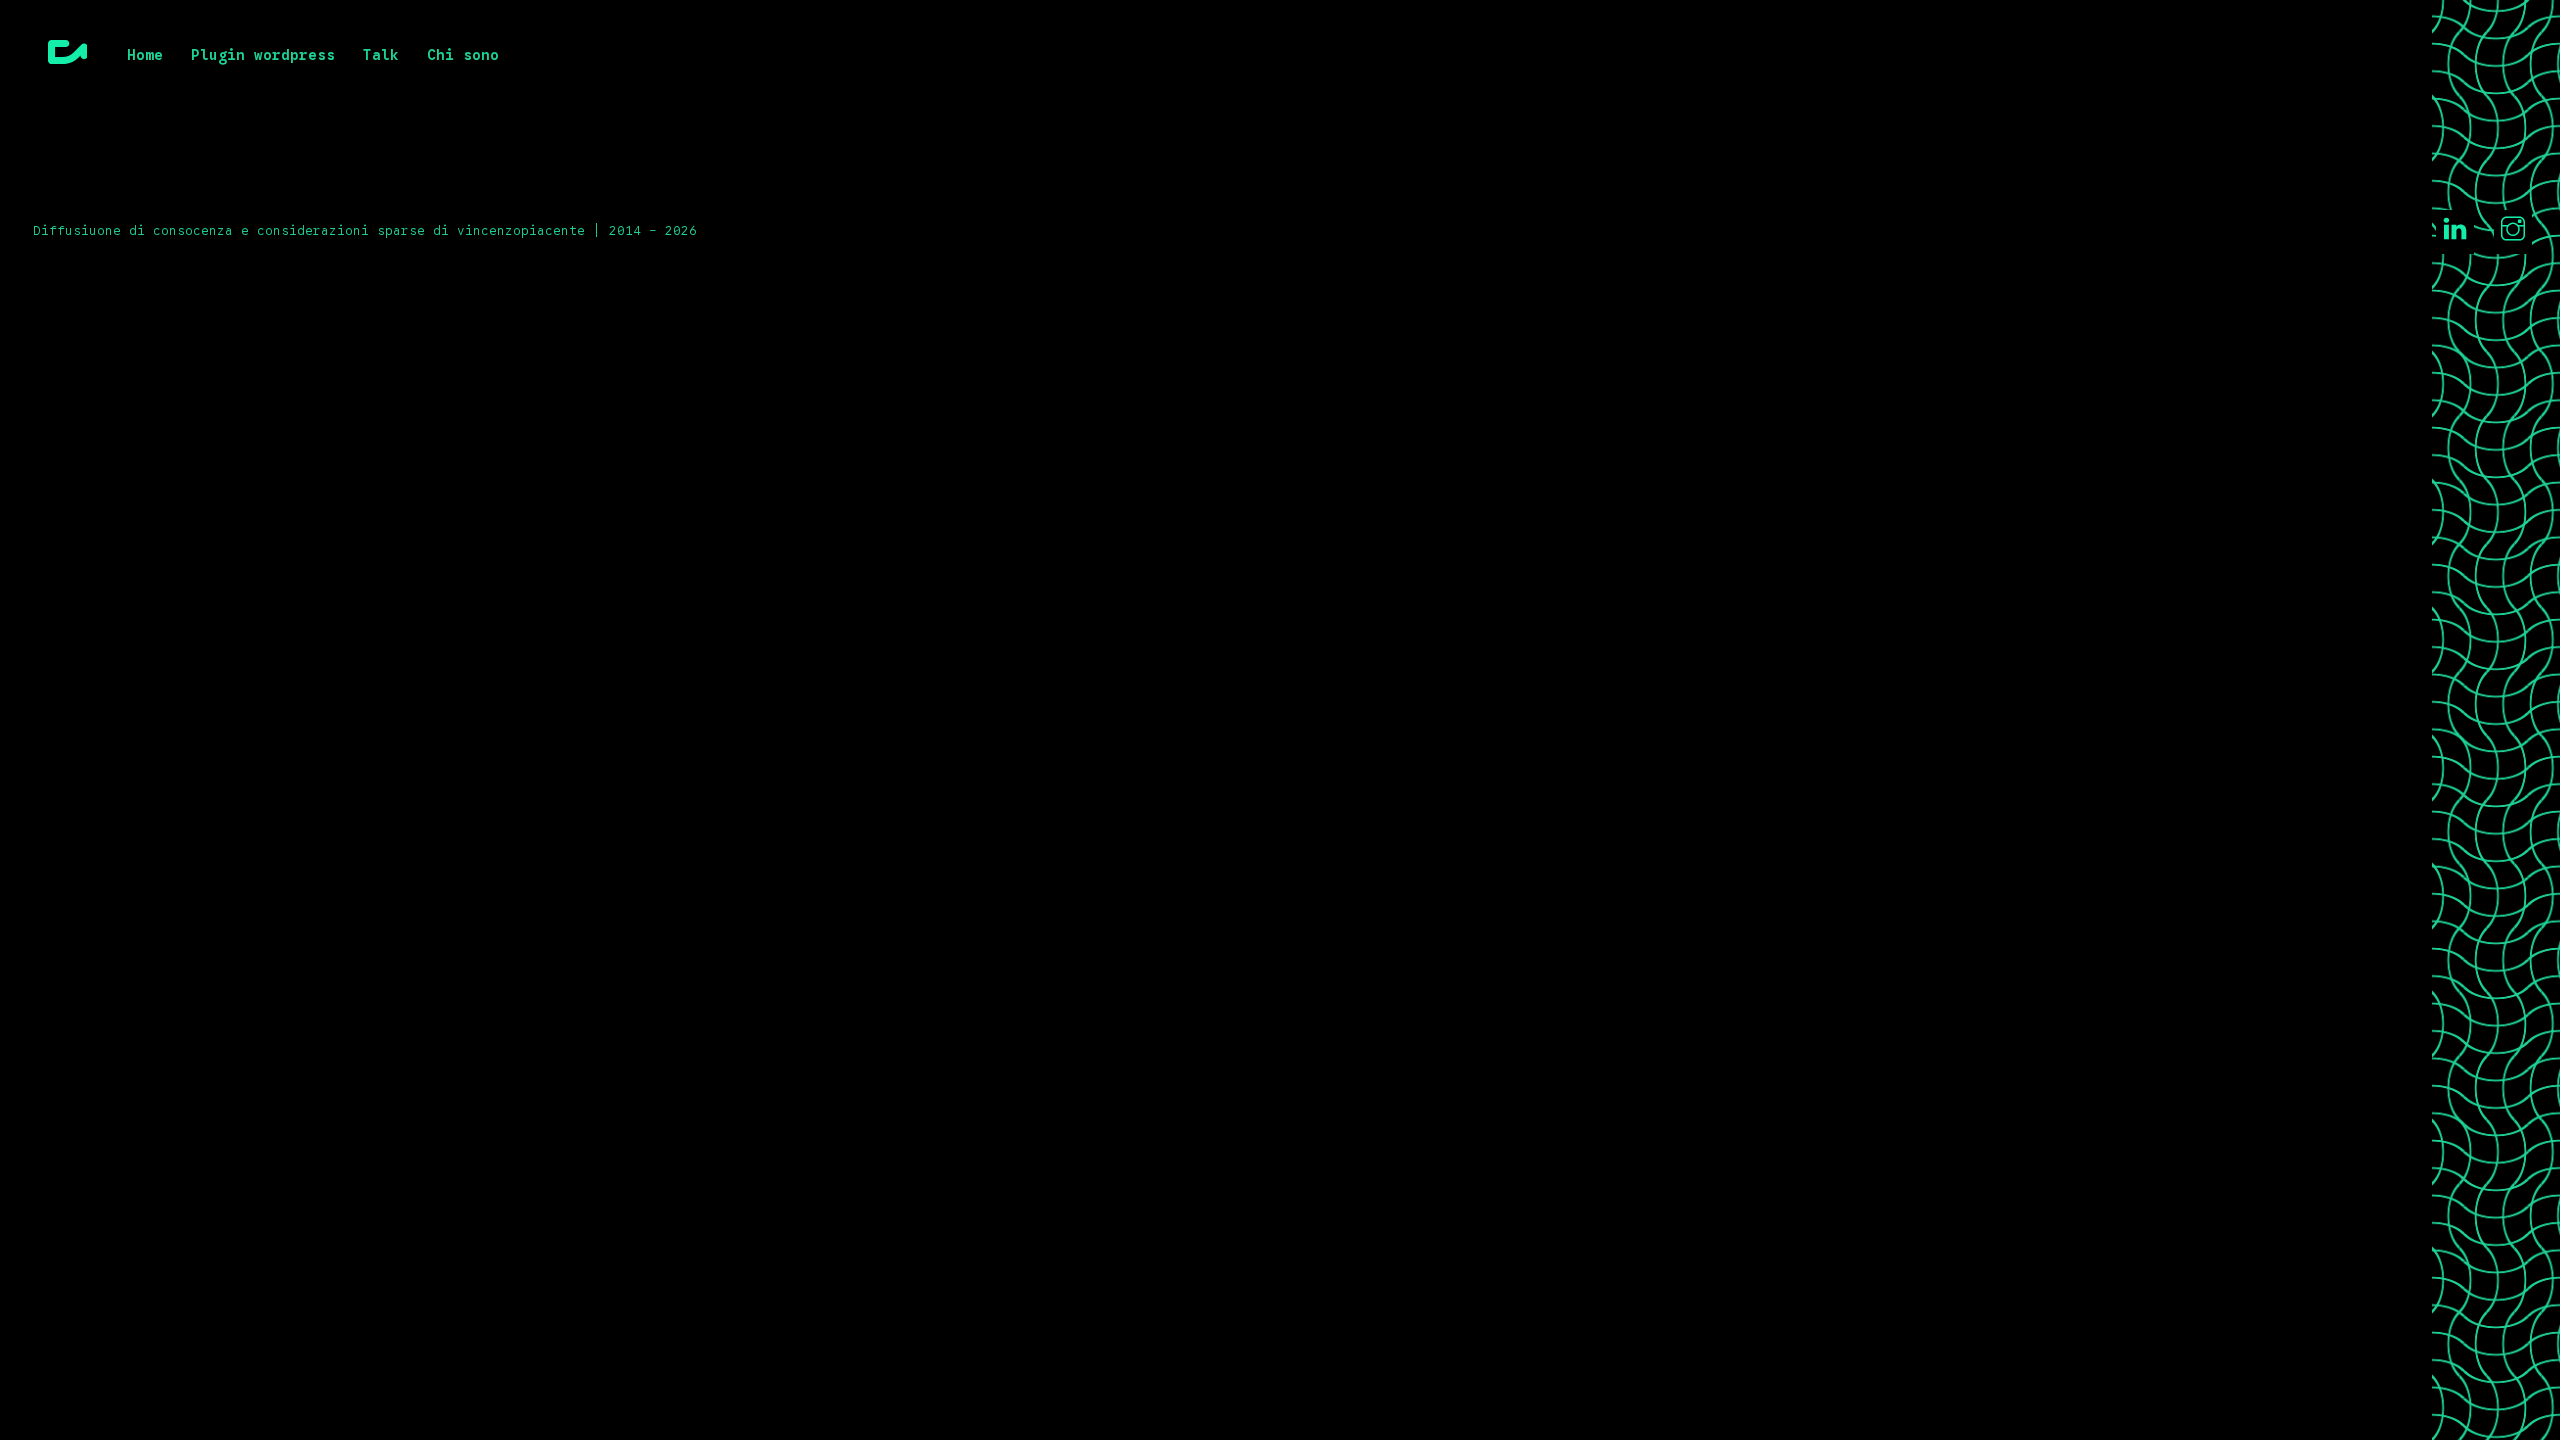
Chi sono (463, 55)
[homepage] (68, 56)
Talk (381, 55)
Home (145, 55)
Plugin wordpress (263, 55)
